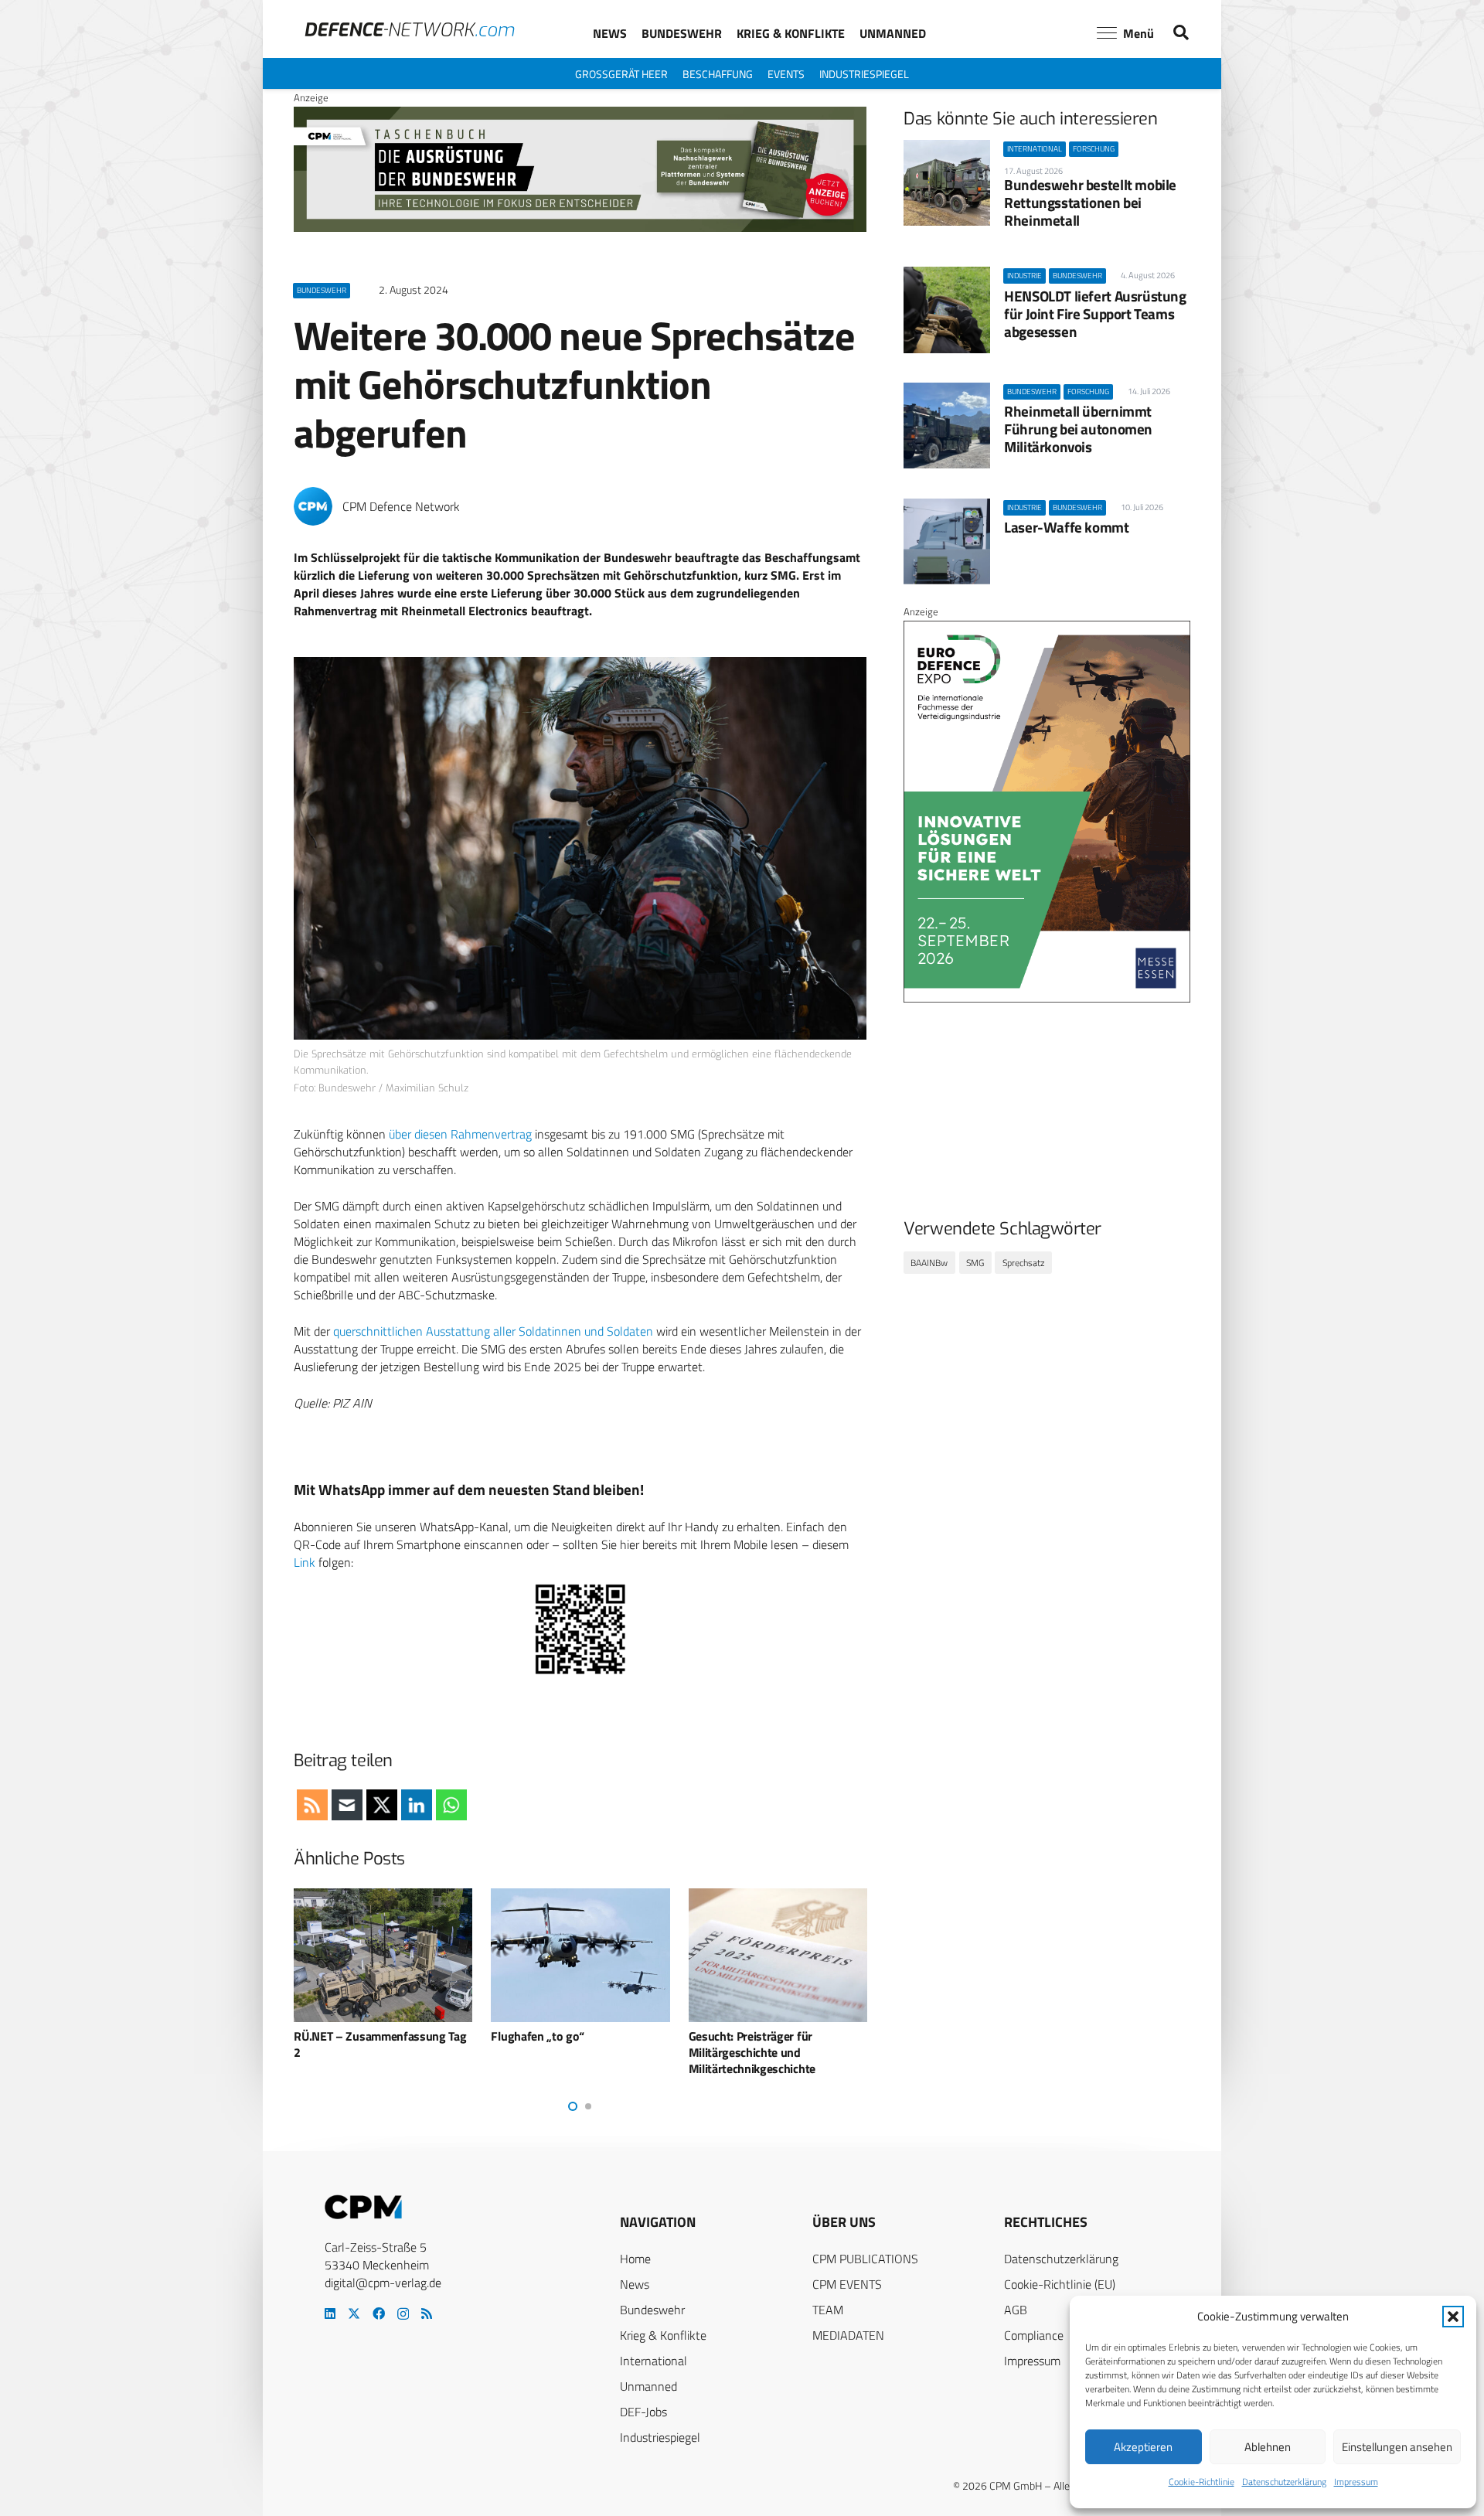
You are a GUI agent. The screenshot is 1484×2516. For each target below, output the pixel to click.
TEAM (828, 2310)
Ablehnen (1268, 2447)
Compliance (1034, 2335)
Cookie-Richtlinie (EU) (1060, 2284)
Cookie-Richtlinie (1201, 2482)
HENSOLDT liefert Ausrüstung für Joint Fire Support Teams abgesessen (1095, 313)
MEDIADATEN (848, 2335)
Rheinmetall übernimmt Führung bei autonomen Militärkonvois (1078, 429)
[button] (1453, 2317)
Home (635, 2259)
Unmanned (648, 2386)
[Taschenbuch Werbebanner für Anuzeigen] (580, 228)
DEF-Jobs (643, 2412)
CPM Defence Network (401, 507)
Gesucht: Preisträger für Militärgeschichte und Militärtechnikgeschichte (556, 2052)
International (654, 2361)
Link (305, 1562)
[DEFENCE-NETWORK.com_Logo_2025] (410, 29)
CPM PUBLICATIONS (865, 2259)
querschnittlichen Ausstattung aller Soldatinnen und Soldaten (493, 1331)
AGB (1016, 2310)
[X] (354, 2313)
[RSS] (427, 2313)
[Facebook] (379, 2313)
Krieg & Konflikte (663, 2335)
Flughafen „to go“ (342, 2036)
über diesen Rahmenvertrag (460, 1134)
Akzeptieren (1143, 2447)
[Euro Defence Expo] (1047, 999)
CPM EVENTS (847, 2284)
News (635, 2284)
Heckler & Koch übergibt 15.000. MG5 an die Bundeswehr (773, 2044)
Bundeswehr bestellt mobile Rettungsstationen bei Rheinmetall (1090, 202)
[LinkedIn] (330, 2313)
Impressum (1356, 2482)
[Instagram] (403, 2314)
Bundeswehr (652, 2310)
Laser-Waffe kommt (1066, 527)
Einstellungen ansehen (1397, 2447)
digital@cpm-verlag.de (383, 2283)
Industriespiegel (660, 2437)
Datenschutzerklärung (1284, 2482)
